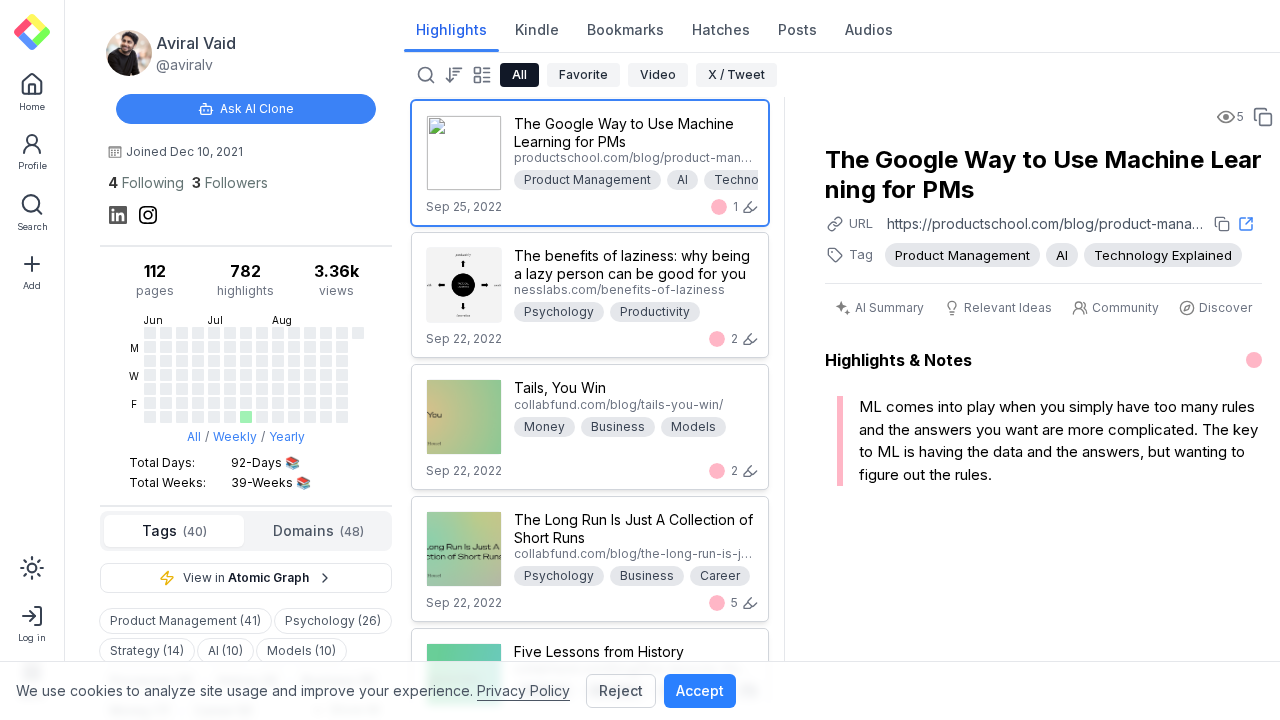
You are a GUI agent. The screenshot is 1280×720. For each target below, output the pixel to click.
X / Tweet (736, 74)
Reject (621, 690)
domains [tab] (318, 530)
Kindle (537, 29)
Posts (797, 29)
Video (658, 74)
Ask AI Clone (257, 108)
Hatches (721, 29)
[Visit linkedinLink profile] (118, 215)
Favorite (583, 74)
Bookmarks (625, 29)
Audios (869, 29)
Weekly (235, 436)
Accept (700, 690)
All (194, 436)
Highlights (451, 29)
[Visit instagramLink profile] (148, 215)
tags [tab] (174, 530)
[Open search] (424, 75)
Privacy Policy (523, 690)
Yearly (287, 436)
